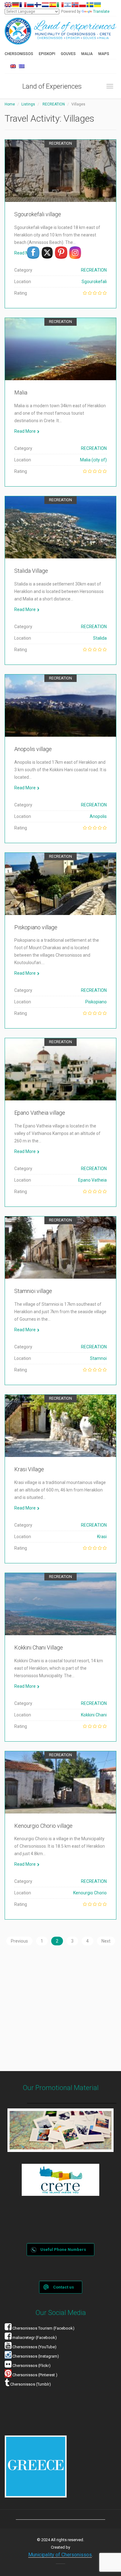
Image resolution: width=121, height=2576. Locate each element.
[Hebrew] (68, 5)
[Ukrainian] (97, 5)
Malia (21, 392)
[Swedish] (90, 5)
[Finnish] (38, 5)
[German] (16, 5)
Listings (28, 104)
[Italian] (60, 5)
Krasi (102, 1537)
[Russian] (30, 5)
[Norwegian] (75, 5)
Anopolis (98, 816)
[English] (8, 5)
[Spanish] (53, 5)
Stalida (100, 638)
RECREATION (54, 104)
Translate (101, 12)
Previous (19, 1941)
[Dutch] (45, 5)
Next (106, 1941)
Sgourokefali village (38, 214)
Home (10, 104)
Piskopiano (96, 1002)
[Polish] (83, 5)
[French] (23, 5)
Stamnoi (98, 1358)
